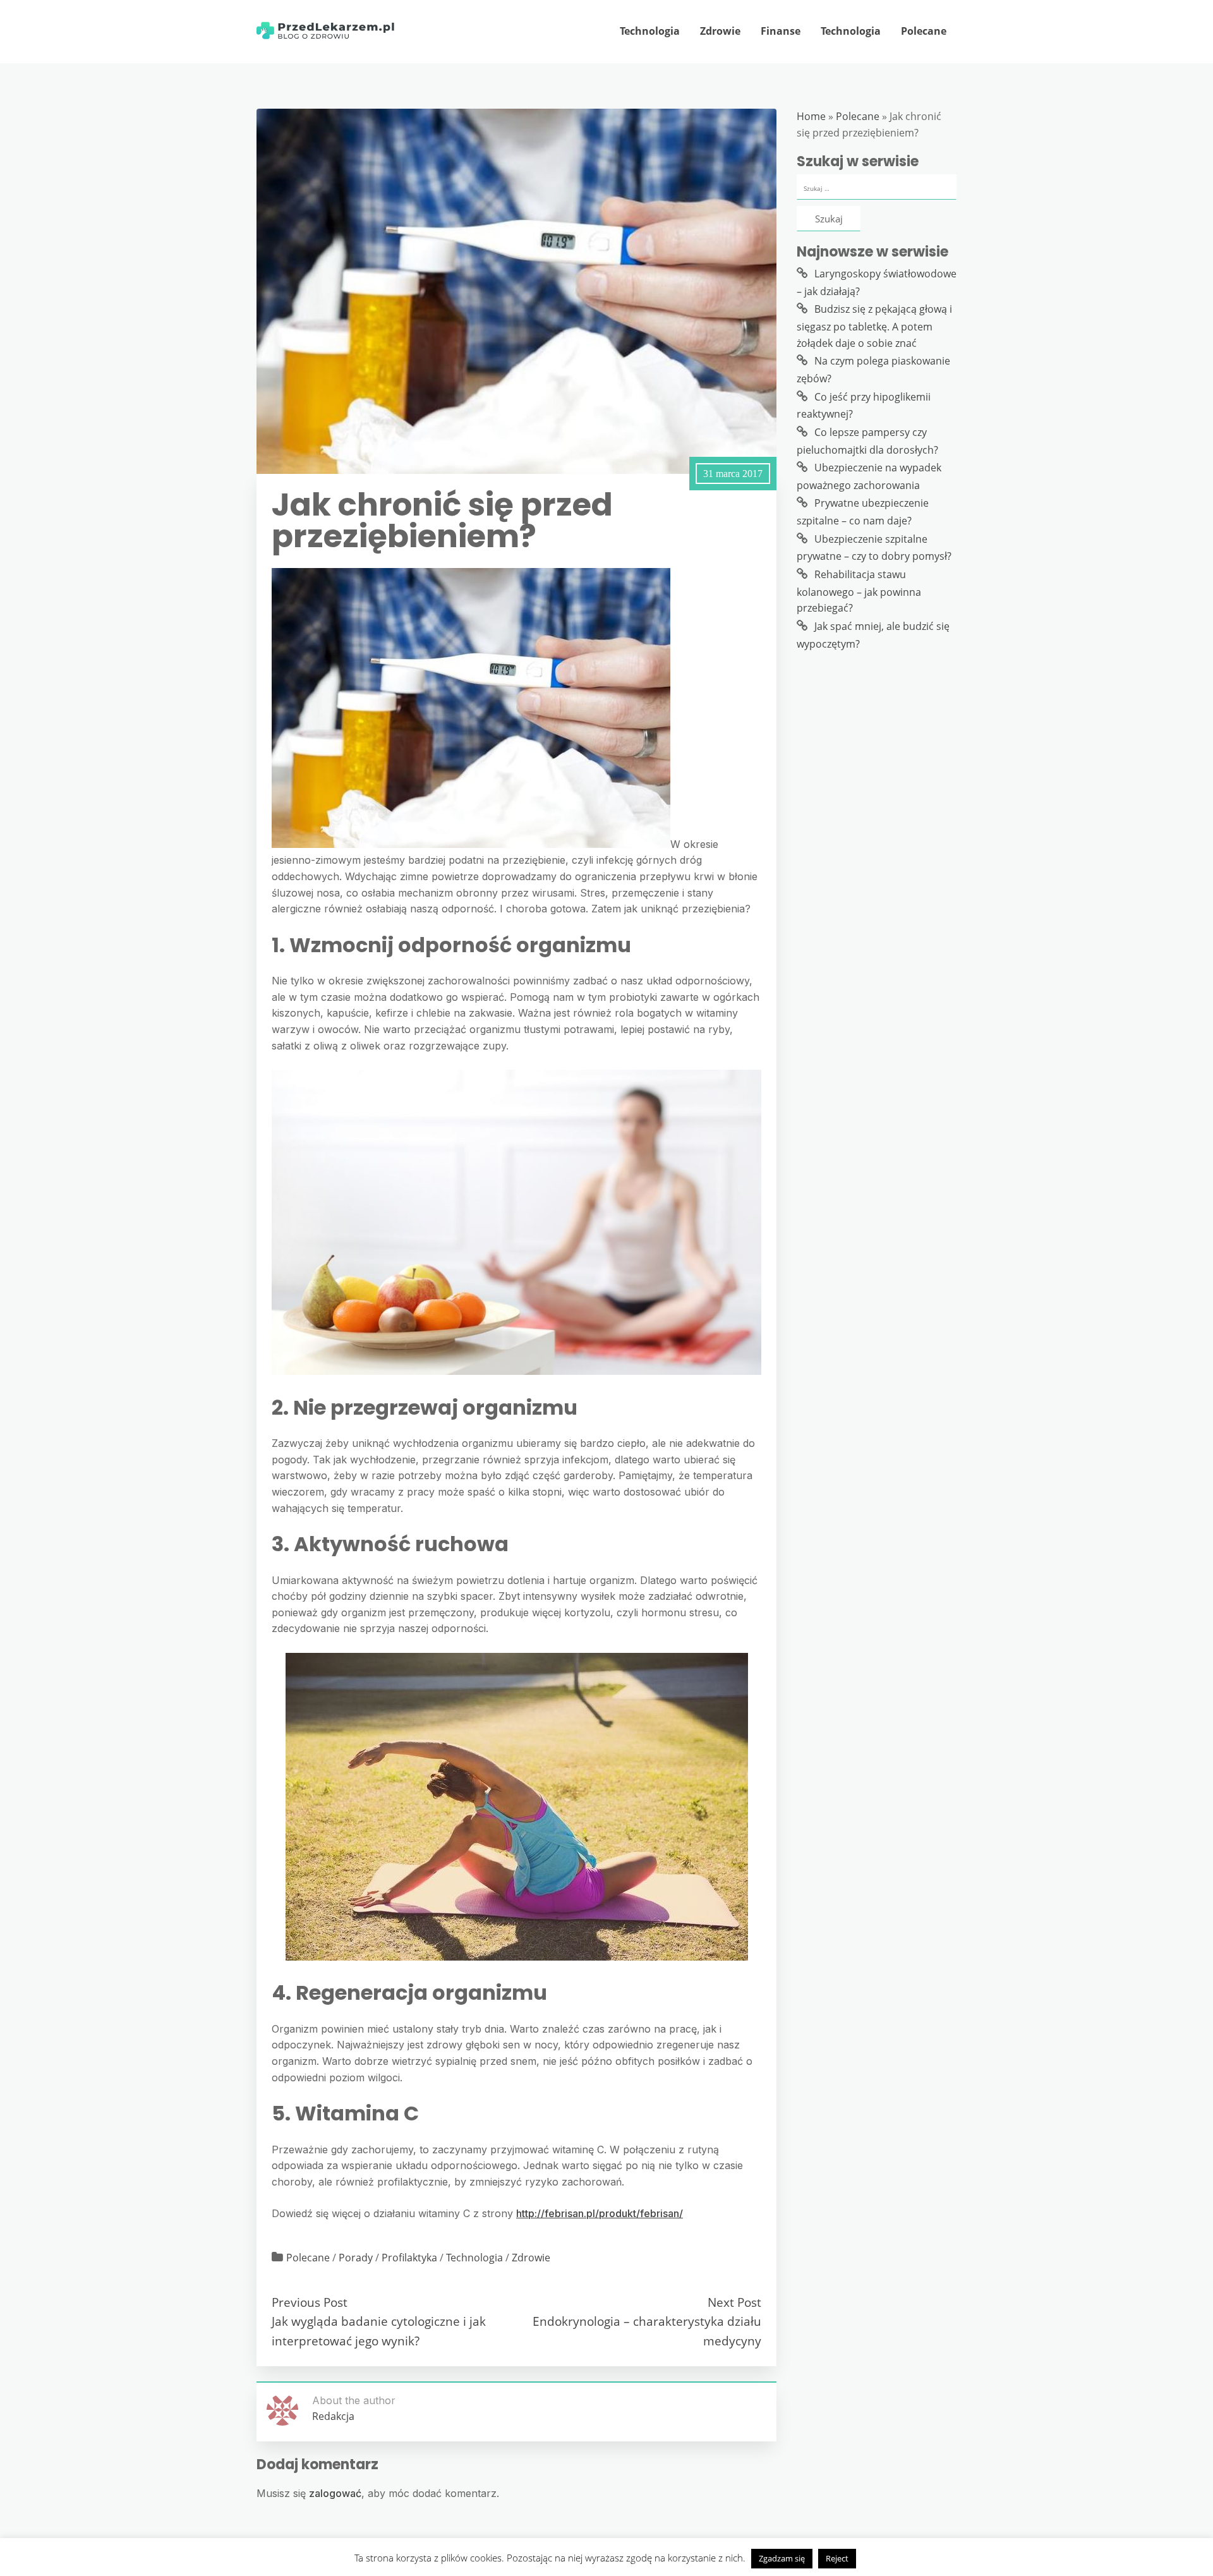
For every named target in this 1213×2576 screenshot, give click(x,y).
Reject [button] (837, 2558)
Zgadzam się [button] (782, 2558)
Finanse (781, 31)
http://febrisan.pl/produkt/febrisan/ (600, 2213)
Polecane (924, 31)
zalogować (335, 2493)
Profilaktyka (409, 2258)
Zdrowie (720, 31)
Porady (356, 2258)
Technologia (650, 31)
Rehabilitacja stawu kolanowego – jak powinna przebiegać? (859, 591)
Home (811, 116)
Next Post (734, 2302)
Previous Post (310, 2302)
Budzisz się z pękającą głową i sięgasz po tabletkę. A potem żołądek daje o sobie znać (874, 326)
